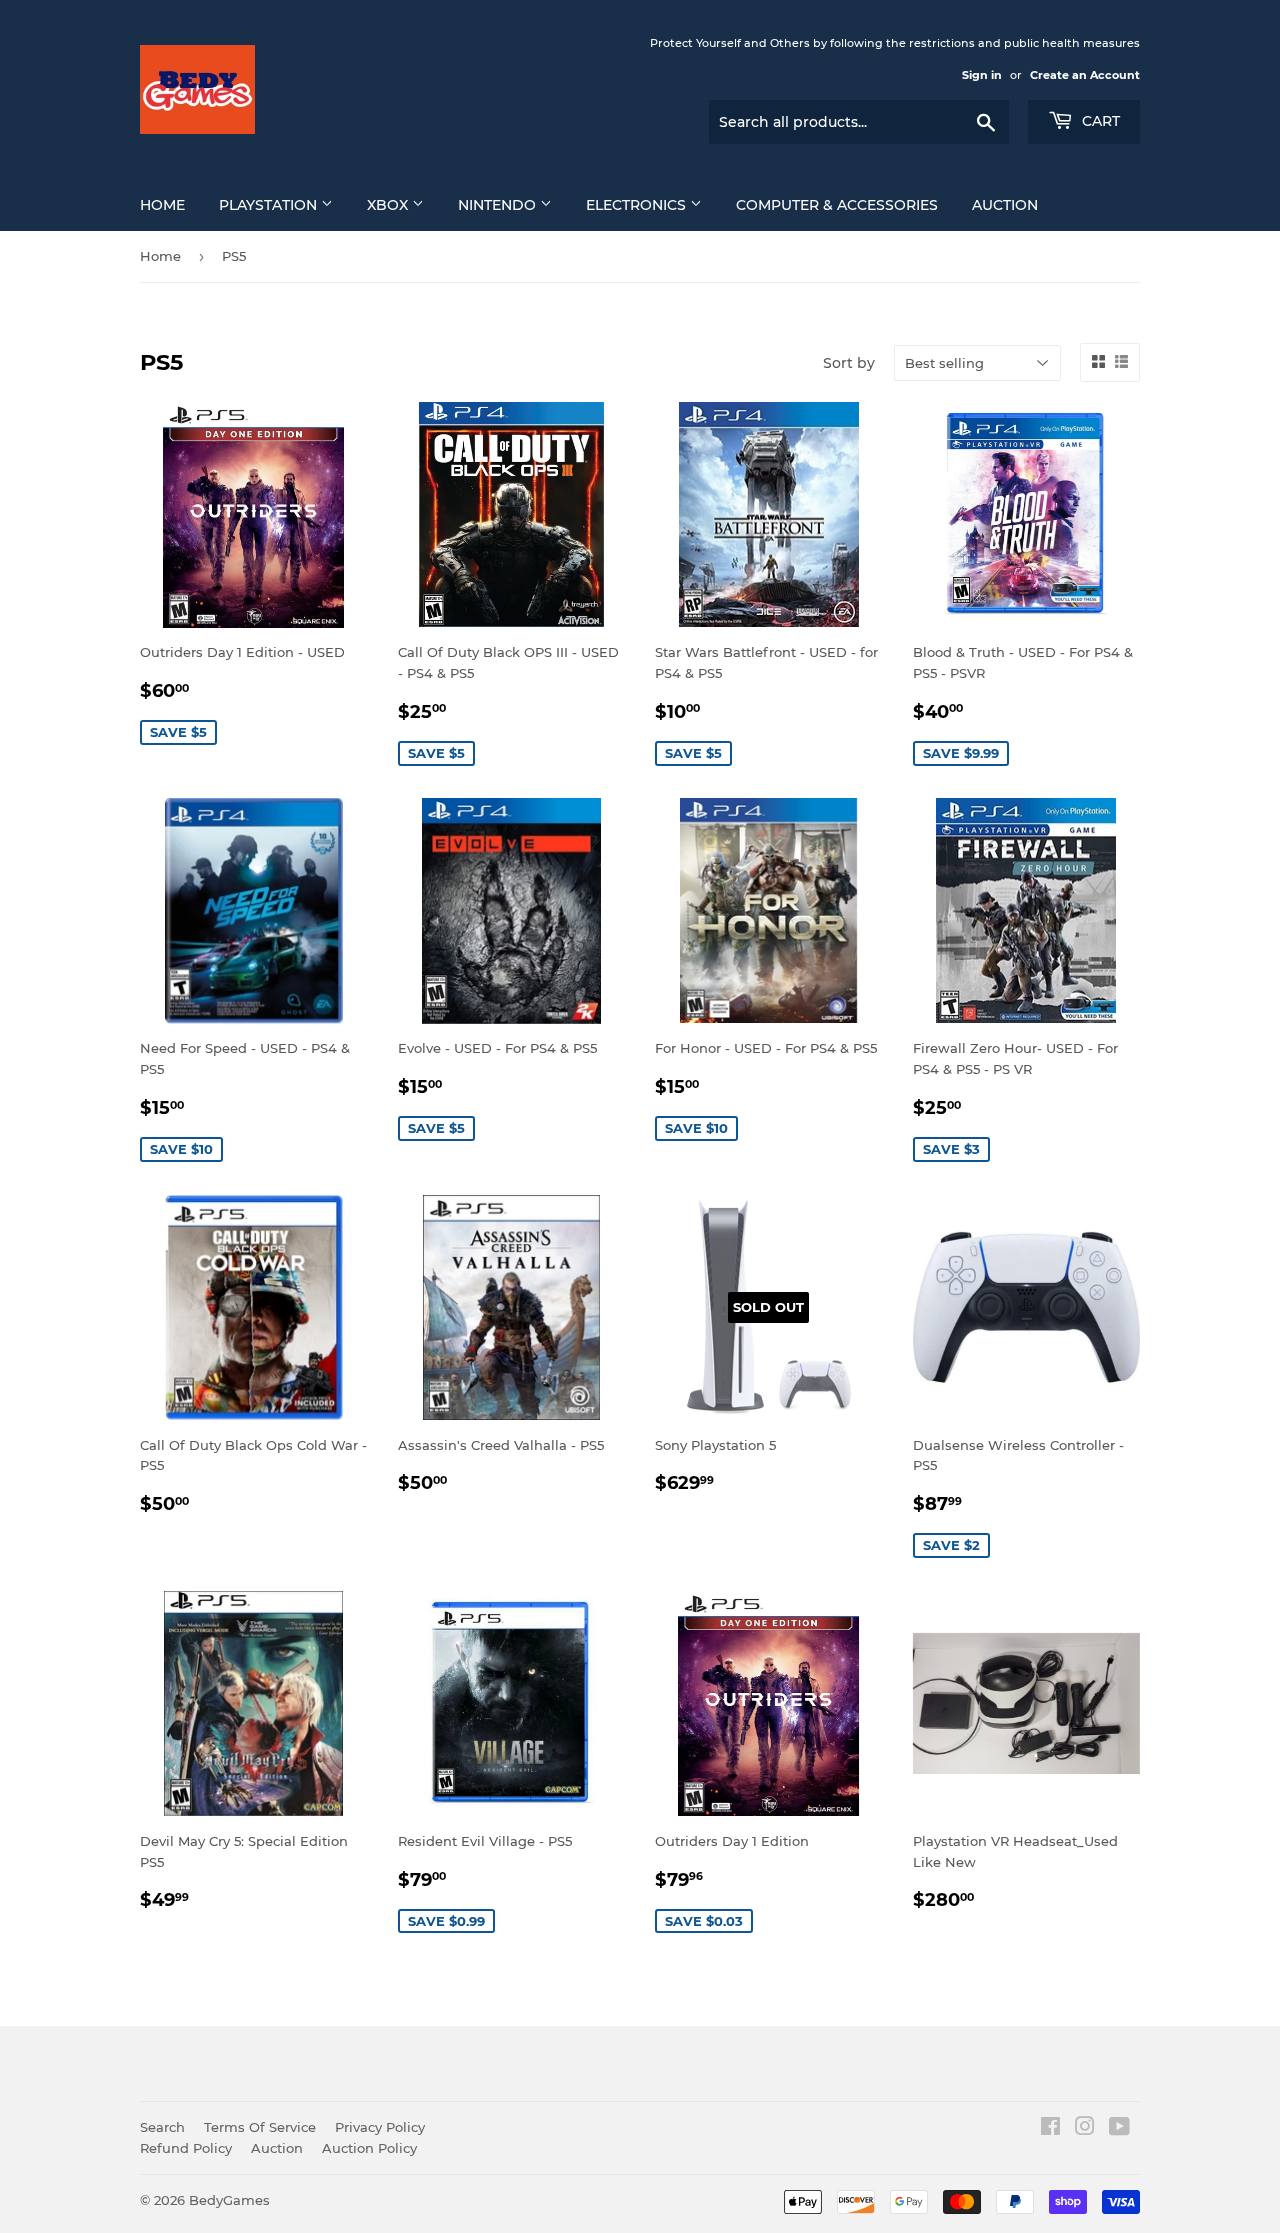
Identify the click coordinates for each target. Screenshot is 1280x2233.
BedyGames (229, 2200)
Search (162, 2127)
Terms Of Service (260, 2127)
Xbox (389, 205)
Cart (1099, 121)
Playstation (270, 205)
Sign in (982, 75)
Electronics (638, 205)
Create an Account (1085, 75)
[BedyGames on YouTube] (1119, 2129)
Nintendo (499, 205)
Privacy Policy (380, 2127)
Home (162, 205)
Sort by (849, 363)
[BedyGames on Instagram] (1085, 2129)
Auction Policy (369, 2148)
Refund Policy (186, 2148)
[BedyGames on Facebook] (1050, 2129)
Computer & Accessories (837, 205)
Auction (1005, 205)
